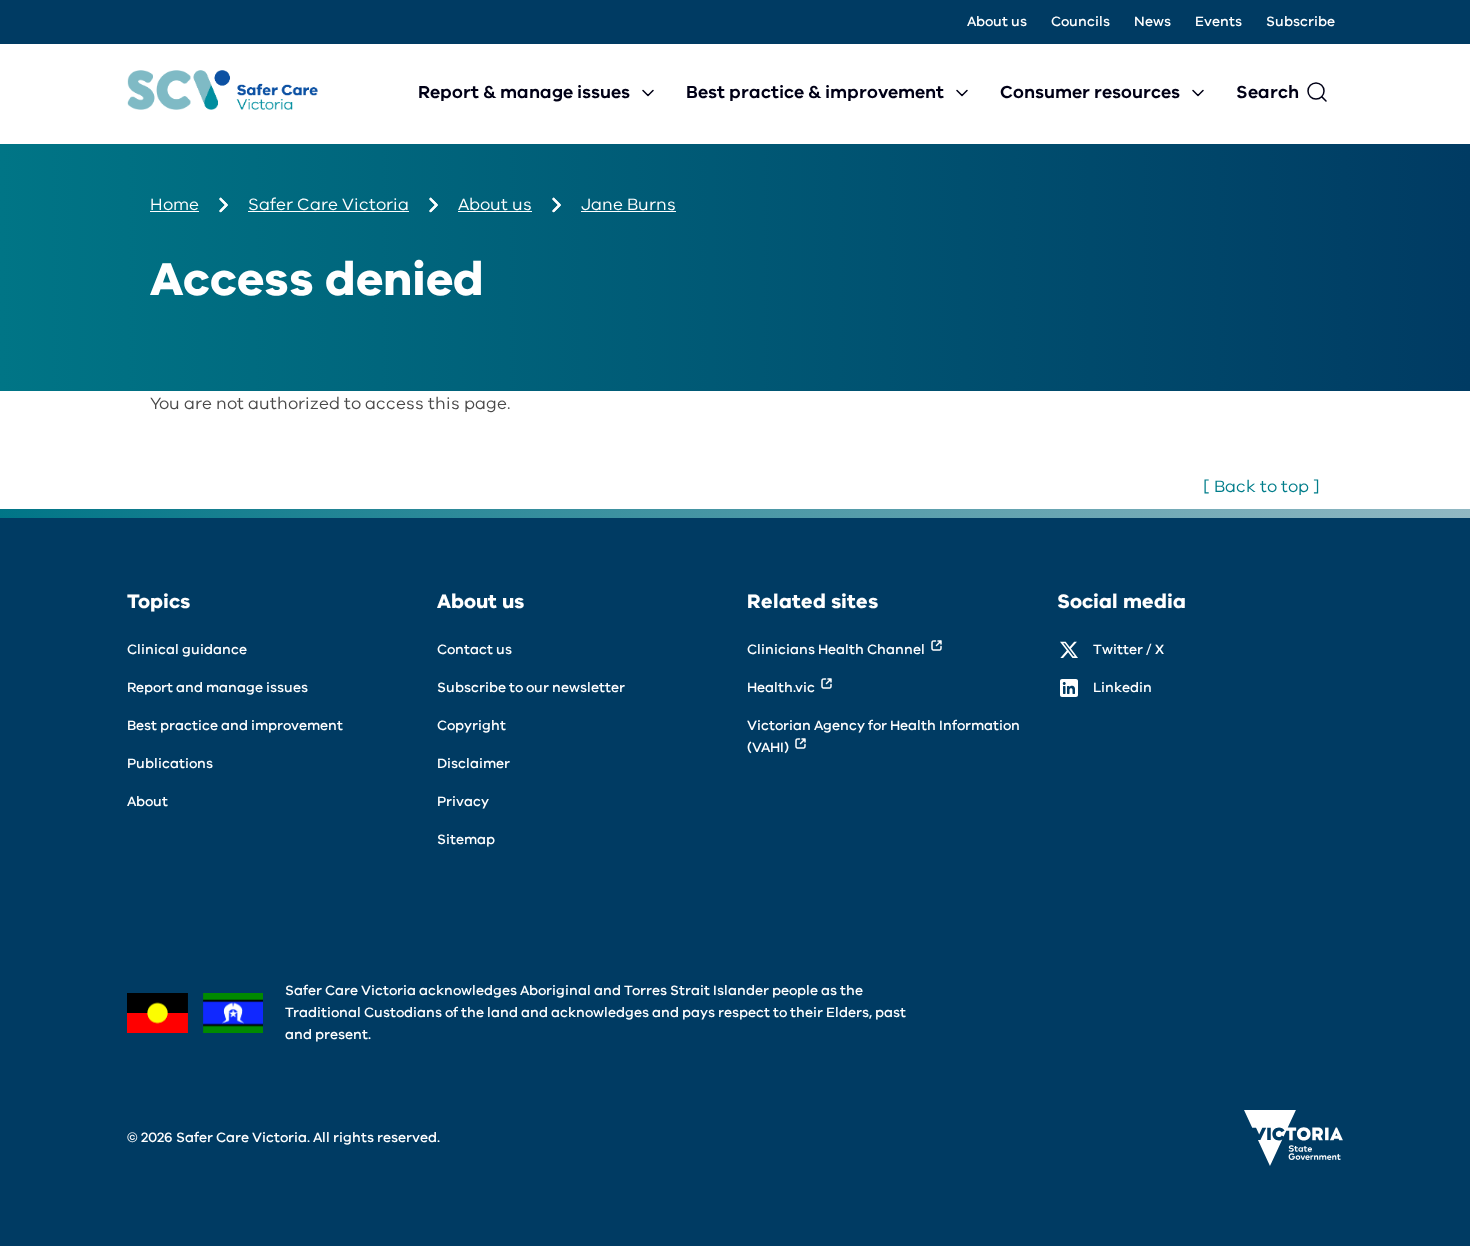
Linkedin (1122, 687)
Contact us (474, 649)
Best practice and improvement (235, 725)
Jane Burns (628, 204)
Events (1218, 21)
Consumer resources (1090, 92)
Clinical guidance (187, 649)
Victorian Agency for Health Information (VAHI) (883, 736)
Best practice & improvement (815, 92)
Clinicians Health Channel (836, 649)
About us (997, 21)
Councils (1080, 21)
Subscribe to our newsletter (531, 687)
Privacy (463, 801)
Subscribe (1300, 21)
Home (174, 204)
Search (1267, 92)
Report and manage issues (217, 687)
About (147, 801)
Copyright (471, 725)
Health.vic (781, 687)
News (1152, 21)
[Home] (222, 94)
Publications (170, 763)
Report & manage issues (524, 92)
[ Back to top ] (1261, 486)
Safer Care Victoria (328, 204)
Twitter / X (1128, 649)
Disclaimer (473, 763)
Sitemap (466, 839)
